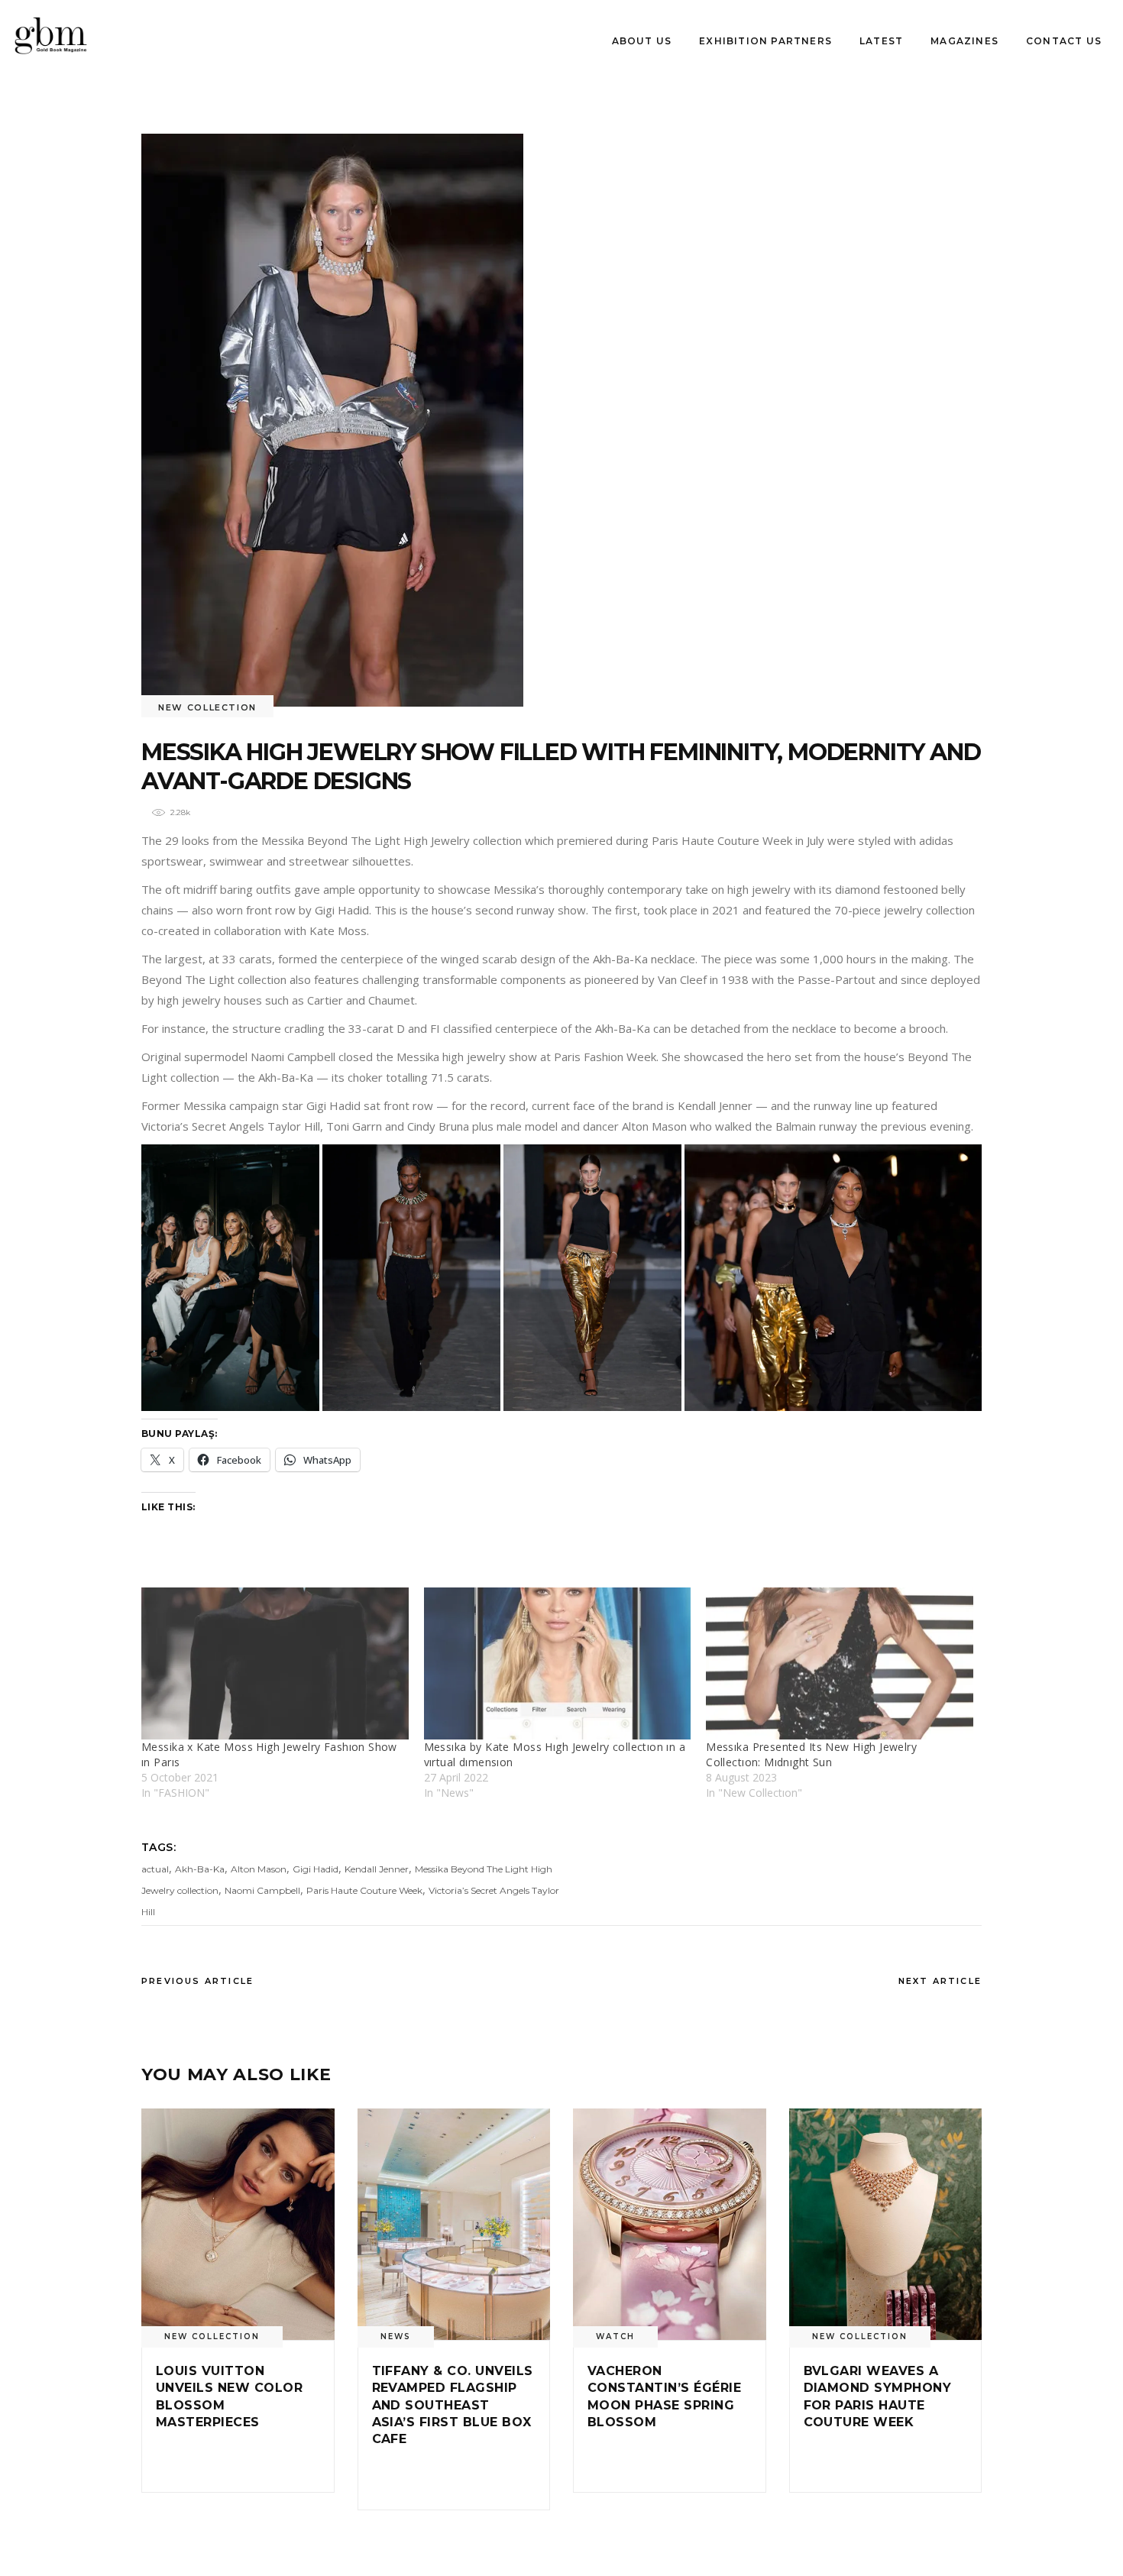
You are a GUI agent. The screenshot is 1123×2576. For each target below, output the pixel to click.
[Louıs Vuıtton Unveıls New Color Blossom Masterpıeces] (238, 2224)
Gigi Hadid (316, 1869)
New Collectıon (207, 707)
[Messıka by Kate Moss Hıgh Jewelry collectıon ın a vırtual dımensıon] (558, 1664)
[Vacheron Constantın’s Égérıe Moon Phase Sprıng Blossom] (670, 2224)
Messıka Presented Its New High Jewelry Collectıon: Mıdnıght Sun (811, 1754)
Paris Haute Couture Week (364, 1890)
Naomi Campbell (262, 1890)
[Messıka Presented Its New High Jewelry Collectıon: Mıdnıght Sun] (840, 1664)
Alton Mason (259, 1869)
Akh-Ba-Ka (200, 1869)
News (396, 2337)
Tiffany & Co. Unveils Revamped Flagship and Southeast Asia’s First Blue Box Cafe (453, 2405)
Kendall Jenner (377, 1869)
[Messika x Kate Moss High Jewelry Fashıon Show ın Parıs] (275, 1664)
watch (615, 2337)
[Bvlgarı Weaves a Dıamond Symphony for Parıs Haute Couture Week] (886, 2224)
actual (155, 1869)
